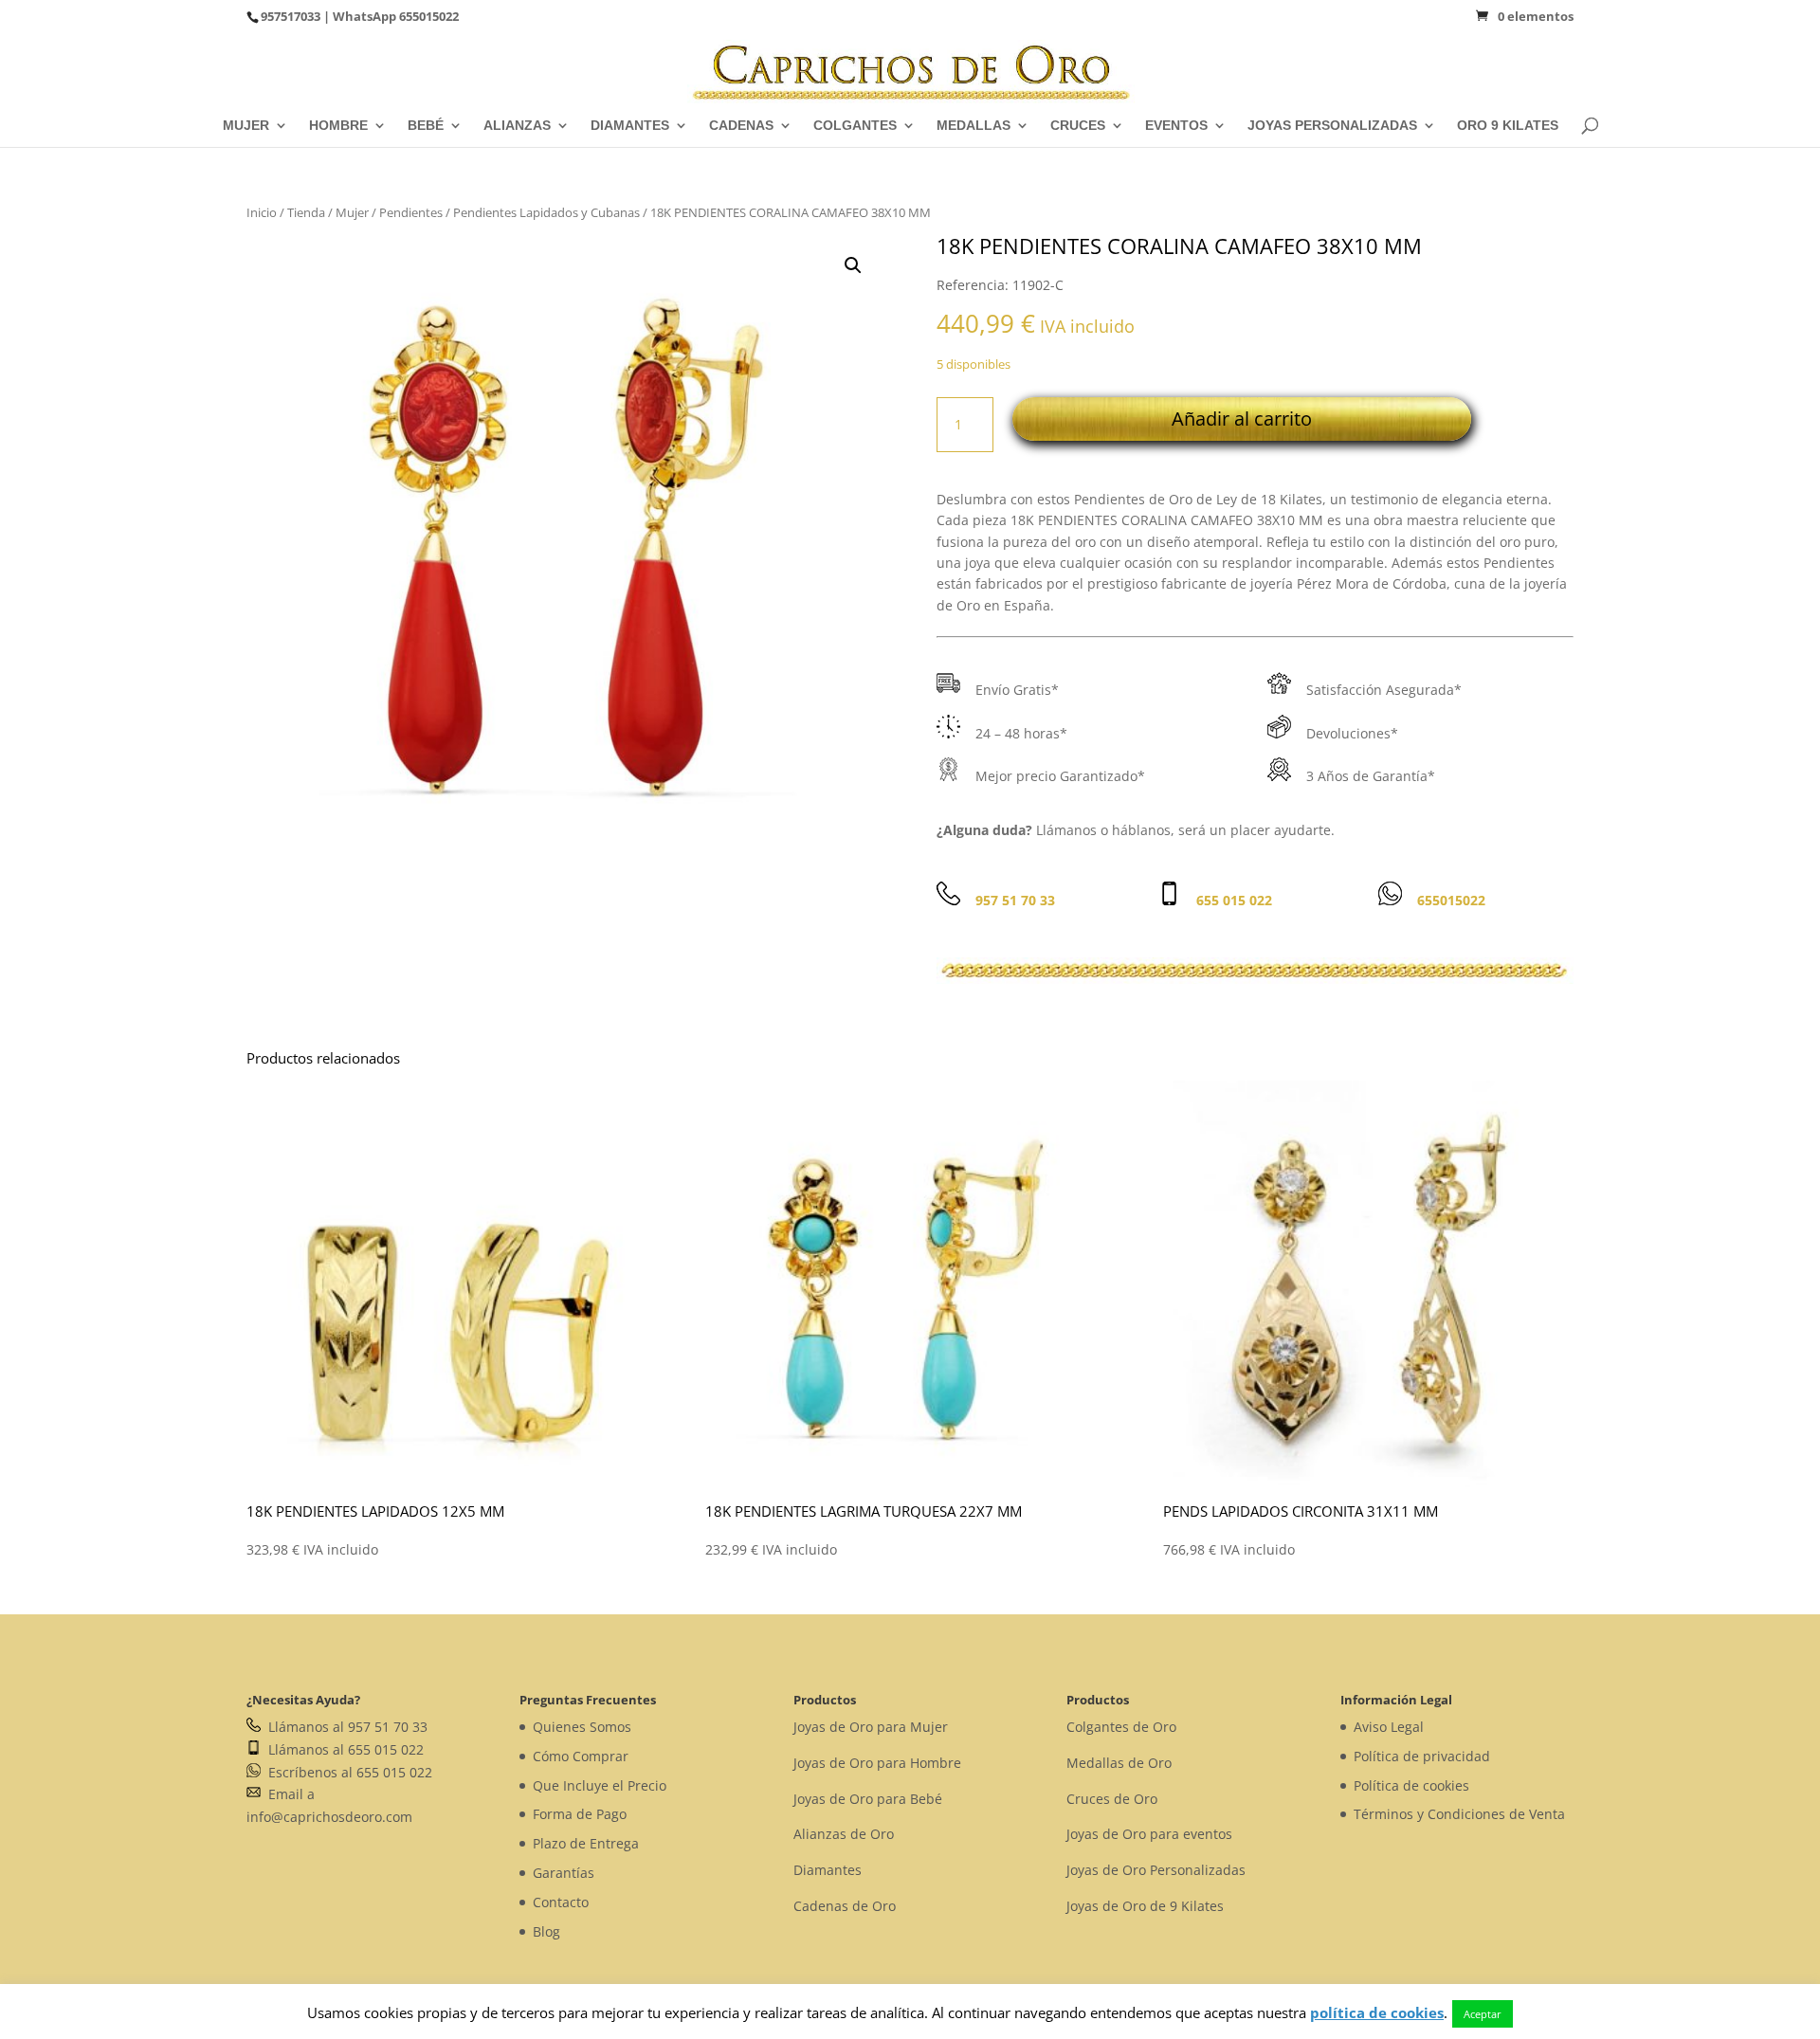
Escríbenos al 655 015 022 (346, 1772)
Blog (546, 1931)
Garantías (564, 1873)
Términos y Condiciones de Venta (1459, 1814)
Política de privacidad (1422, 1756)
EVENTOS (1176, 126)
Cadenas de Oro (845, 1906)
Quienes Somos (582, 1727)
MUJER (246, 126)
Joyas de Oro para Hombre (877, 1763)
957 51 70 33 (1015, 900)
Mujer (352, 212)
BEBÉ (426, 126)
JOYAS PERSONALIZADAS (1332, 126)
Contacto (561, 1902)
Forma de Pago (580, 1814)
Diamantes (828, 1870)
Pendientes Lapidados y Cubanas (546, 212)
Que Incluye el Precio (600, 1785)
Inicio (262, 212)
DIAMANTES (630, 126)
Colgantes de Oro (1121, 1727)
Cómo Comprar (581, 1756)
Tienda (306, 212)
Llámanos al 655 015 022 (342, 1749)
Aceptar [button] (1483, 2014)
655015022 (429, 16)
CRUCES (1078, 126)
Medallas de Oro (1119, 1763)
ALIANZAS (517, 126)
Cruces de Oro (1112, 1799)
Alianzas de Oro (844, 1834)
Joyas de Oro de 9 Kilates (1145, 1906)
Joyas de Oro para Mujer (871, 1727)
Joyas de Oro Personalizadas (1156, 1870)
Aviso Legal (1389, 1727)
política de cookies (1377, 2012)
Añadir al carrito (1242, 419)
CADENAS (741, 126)
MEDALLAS (974, 126)
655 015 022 (1234, 900)
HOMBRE (338, 126)
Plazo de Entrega (586, 1843)
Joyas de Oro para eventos (1149, 1834)
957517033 (291, 16)
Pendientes (411, 212)
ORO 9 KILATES (1508, 126)
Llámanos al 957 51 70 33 (344, 1727)
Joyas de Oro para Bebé (868, 1799)
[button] (853, 265)
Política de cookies (1411, 1785)
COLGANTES (855, 126)
